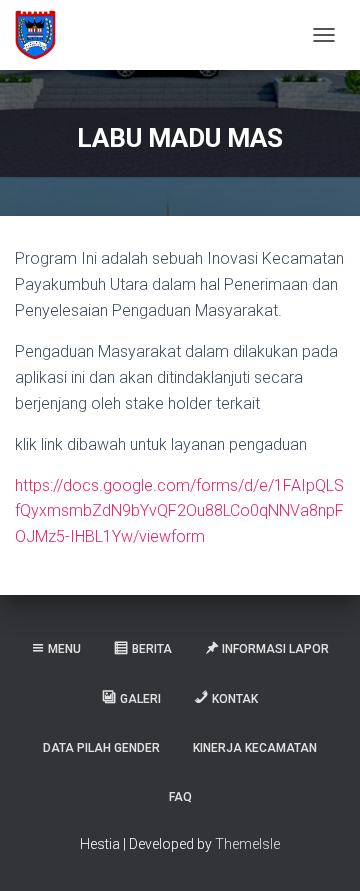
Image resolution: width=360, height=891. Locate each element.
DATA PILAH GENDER (101, 748)
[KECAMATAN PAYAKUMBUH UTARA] (43, 35)
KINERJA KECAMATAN (255, 748)
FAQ (180, 797)
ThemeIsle (247, 844)
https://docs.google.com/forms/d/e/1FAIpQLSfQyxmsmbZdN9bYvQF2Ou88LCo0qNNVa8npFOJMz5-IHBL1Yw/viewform (179, 511)
